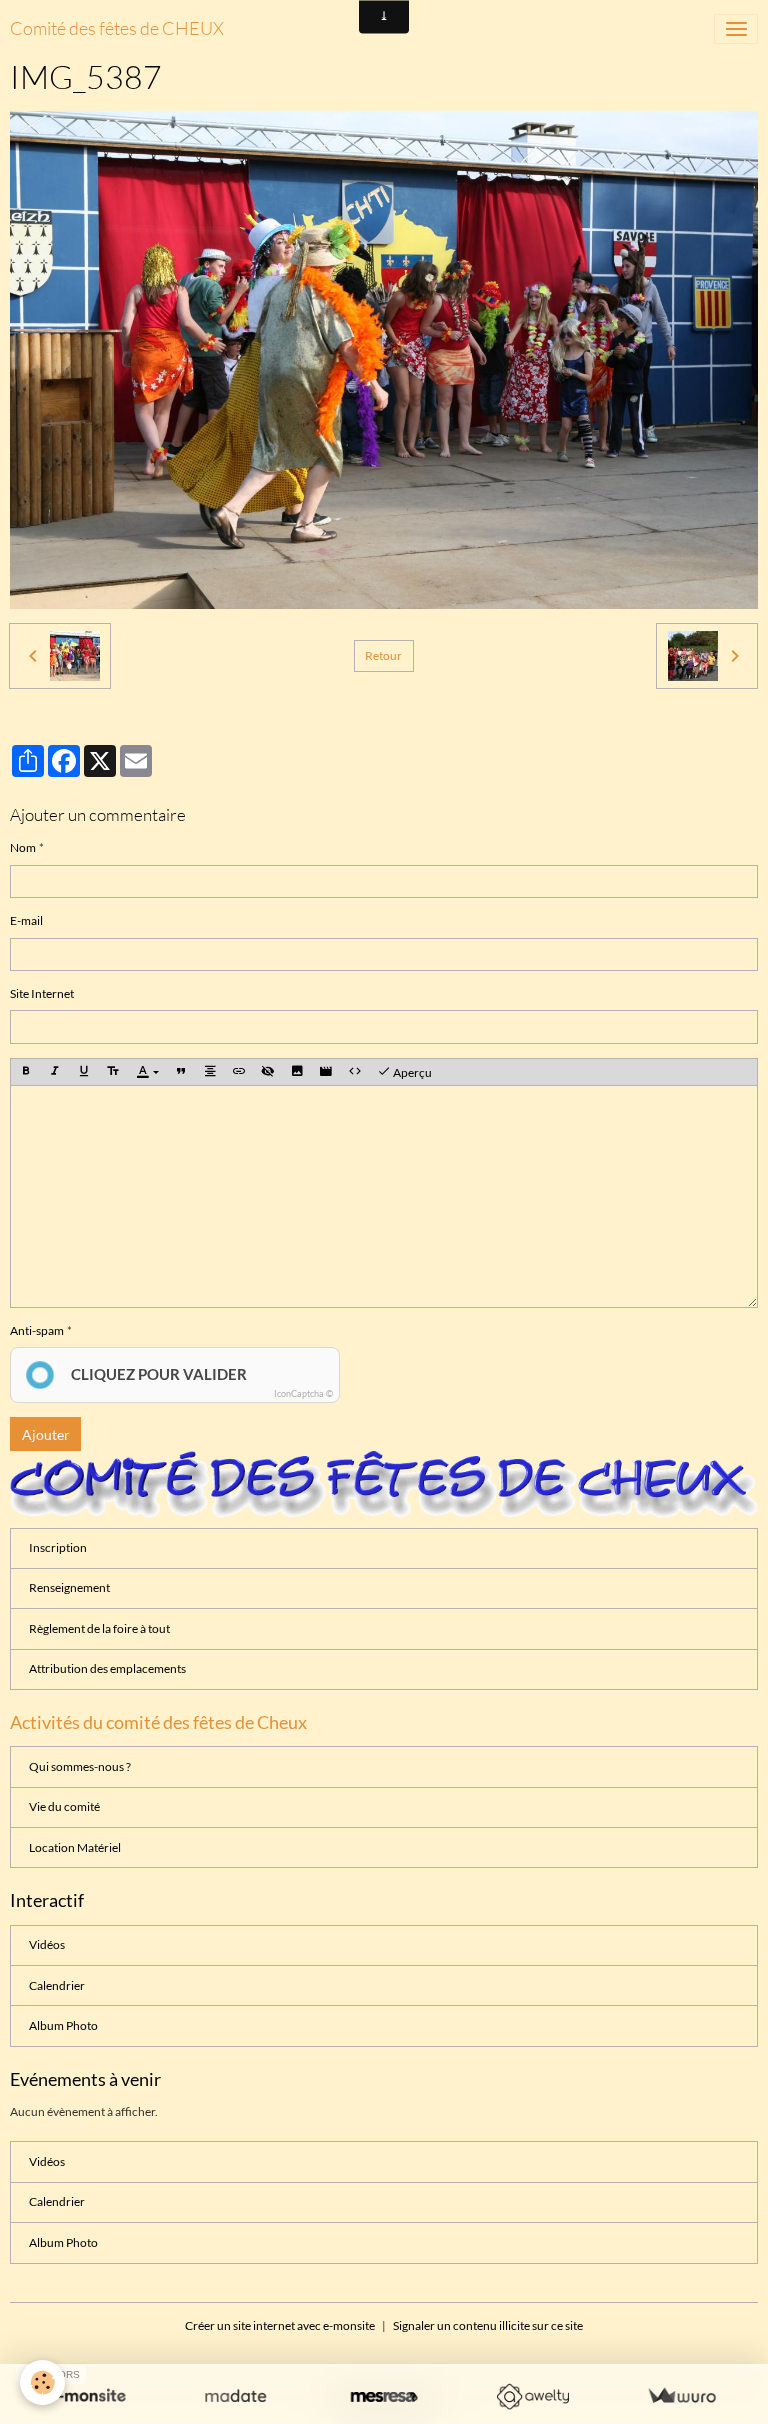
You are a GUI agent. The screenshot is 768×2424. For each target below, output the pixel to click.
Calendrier (57, 1985)
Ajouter (46, 1434)
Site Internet (42, 993)
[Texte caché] (268, 1072)
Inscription (58, 1547)
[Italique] (55, 1072)
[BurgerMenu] (736, 29)
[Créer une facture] (681, 2396)
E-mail (26, 920)
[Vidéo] (326, 1072)
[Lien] (239, 1072)
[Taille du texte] (113, 1072)
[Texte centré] (210, 1072)
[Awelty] (532, 2396)
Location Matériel (75, 1847)
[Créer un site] (86, 2396)
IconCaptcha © (303, 1393)
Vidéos (47, 1944)
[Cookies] (42, 2382)
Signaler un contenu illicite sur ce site (488, 2325)
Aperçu (411, 1073)
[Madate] (235, 2396)
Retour (383, 655)
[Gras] (26, 1072)
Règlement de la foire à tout (99, 1628)
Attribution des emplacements (107, 1668)
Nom (23, 847)
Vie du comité (64, 1806)
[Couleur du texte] (147, 1072)
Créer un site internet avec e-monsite (280, 2325)
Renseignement (69, 1587)
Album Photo (63, 2025)
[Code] (355, 1072)
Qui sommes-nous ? (80, 1766)
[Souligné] (84, 1072)
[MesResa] (384, 2396)
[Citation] (181, 1072)
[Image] (297, 1072)
